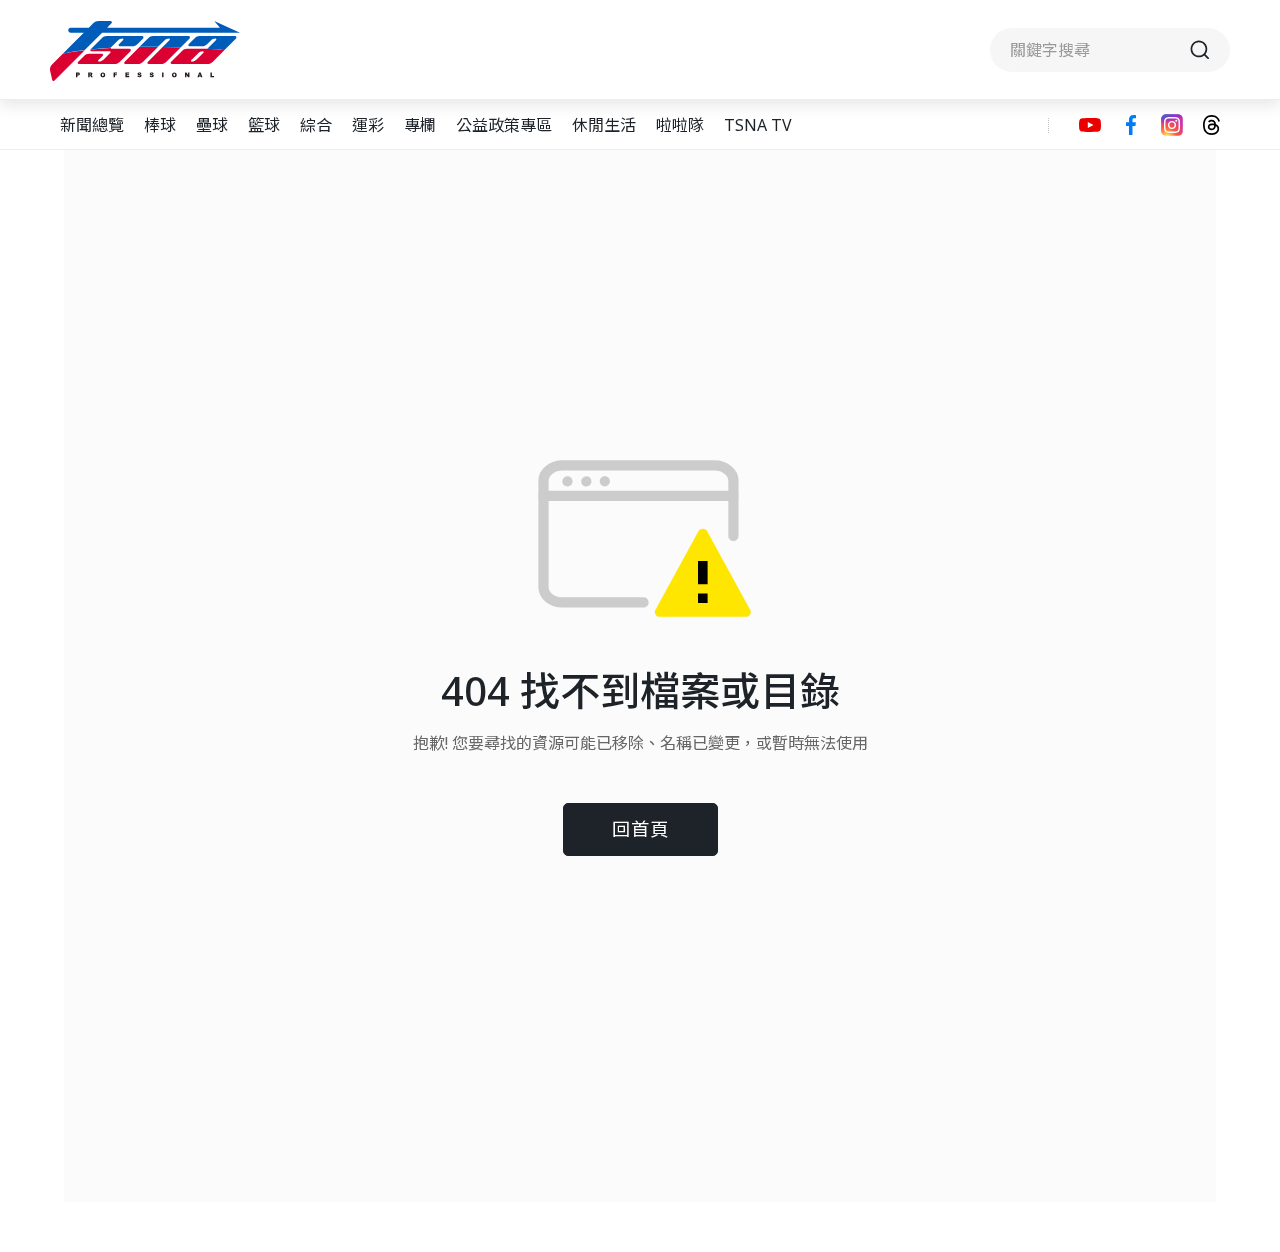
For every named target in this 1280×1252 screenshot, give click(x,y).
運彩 (368, 125)
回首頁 (640, 828)
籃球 (264, 125)
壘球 (212, 125)
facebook (1131, 125)
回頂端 (1230, 1097)
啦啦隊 (680, 125)
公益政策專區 (504, 125)
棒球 (160, 125)
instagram (1172, 125)
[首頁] (147, 51)
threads (1211, 125)
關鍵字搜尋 (1110, 50)
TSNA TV (758, 125)
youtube (1090, 125)
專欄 (420, 125)
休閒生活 (604, 125)
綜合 (316, 125)
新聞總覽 (92, 125)
